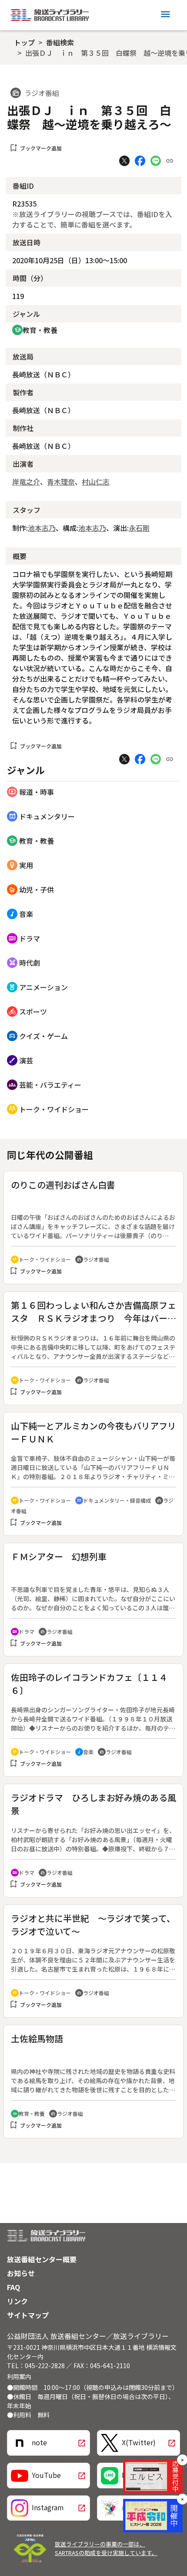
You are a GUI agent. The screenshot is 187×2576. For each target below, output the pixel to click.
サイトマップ (28, 2315)
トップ (24, 42)
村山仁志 (96, 482)
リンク (17, 2301)
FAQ (13, 2287)
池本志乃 (42, 528)
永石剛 (139, 528)
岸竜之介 (26, 482)
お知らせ (21, 2273)
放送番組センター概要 (42, 2259)
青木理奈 (61, 482)
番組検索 (60, 42)
